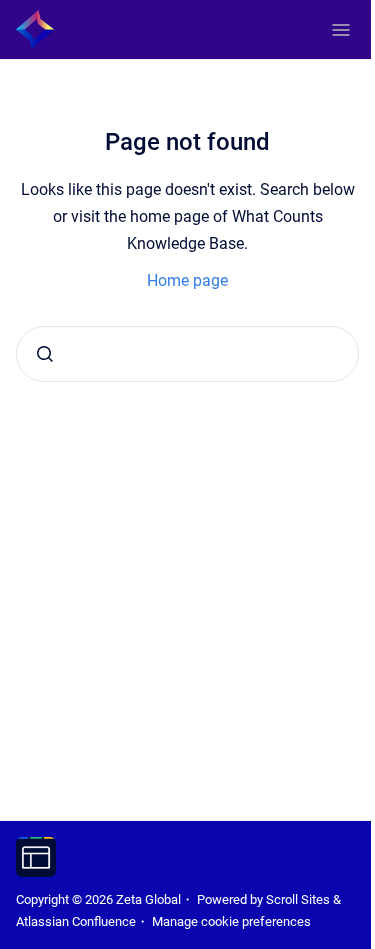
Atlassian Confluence (76, 921)
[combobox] (187, 354)
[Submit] (45, 354)
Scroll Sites (298, 899)
